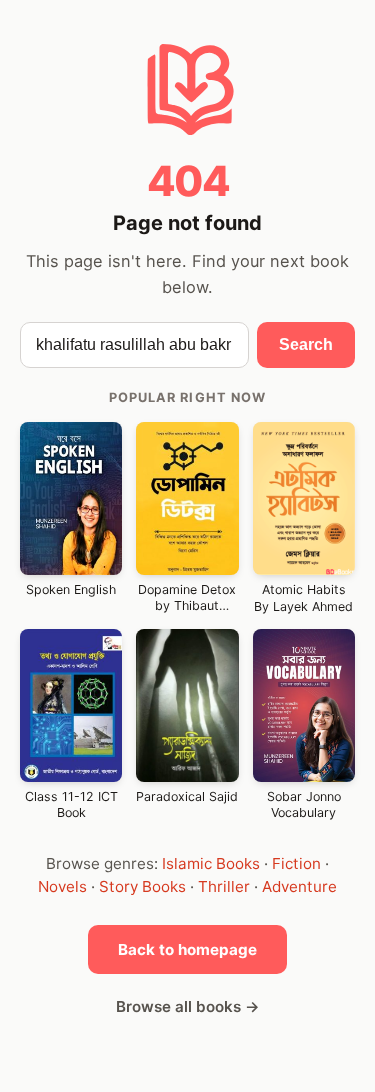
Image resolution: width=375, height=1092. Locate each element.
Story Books (142, 886)
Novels (62, 886)
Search (306, 344)
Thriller (224, 886)
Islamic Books (211, 863)
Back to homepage (187, 949)
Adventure (299, 886)
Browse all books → (188, 1006)
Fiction (296, 863)
